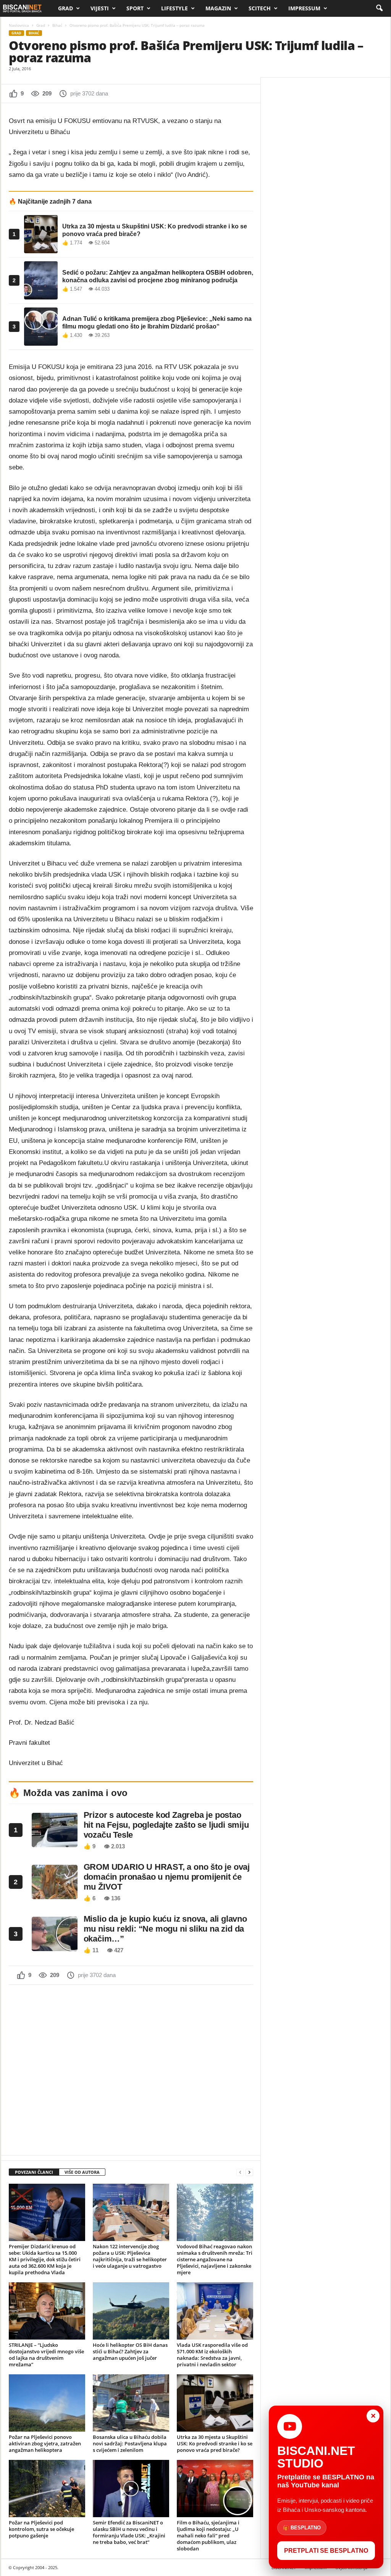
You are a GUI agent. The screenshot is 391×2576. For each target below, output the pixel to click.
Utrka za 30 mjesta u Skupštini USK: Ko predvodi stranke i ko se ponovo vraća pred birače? (215, 2443)
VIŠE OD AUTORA (82, 2172)
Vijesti (100, 8)
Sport (135, 8)
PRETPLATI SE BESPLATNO (326, 2551)
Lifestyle (174, 8)
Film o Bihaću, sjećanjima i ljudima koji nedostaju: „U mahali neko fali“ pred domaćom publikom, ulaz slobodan (208, 2536)
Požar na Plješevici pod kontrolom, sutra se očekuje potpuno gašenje (41, 2529)
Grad (65, 8)
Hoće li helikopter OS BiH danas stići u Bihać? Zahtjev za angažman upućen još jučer (130, 2351)
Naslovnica (19, 25)
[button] (379, 8)
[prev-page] (240, 2172)
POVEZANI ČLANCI (34, 2172)
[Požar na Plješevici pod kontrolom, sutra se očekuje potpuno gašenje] (47, 2489)
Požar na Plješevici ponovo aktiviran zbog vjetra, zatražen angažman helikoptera (45, 2443)
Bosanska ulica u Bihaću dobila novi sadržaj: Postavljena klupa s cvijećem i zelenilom (130, 2443)
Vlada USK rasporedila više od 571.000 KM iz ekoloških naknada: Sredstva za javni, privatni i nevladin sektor (212, 2355)
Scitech (260, 8)
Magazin (218, 8)
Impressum (304, 8)
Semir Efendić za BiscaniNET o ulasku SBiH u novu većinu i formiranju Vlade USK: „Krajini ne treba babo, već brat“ (129, 2532)
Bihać (57, 25)
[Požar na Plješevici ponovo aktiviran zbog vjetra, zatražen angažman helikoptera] (47, 2403)
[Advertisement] (131, 2069)
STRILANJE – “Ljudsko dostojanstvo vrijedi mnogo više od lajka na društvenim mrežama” (46, 2355)
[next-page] (249, 2172)
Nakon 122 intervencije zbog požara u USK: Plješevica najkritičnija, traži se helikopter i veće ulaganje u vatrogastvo (130, 2256)
